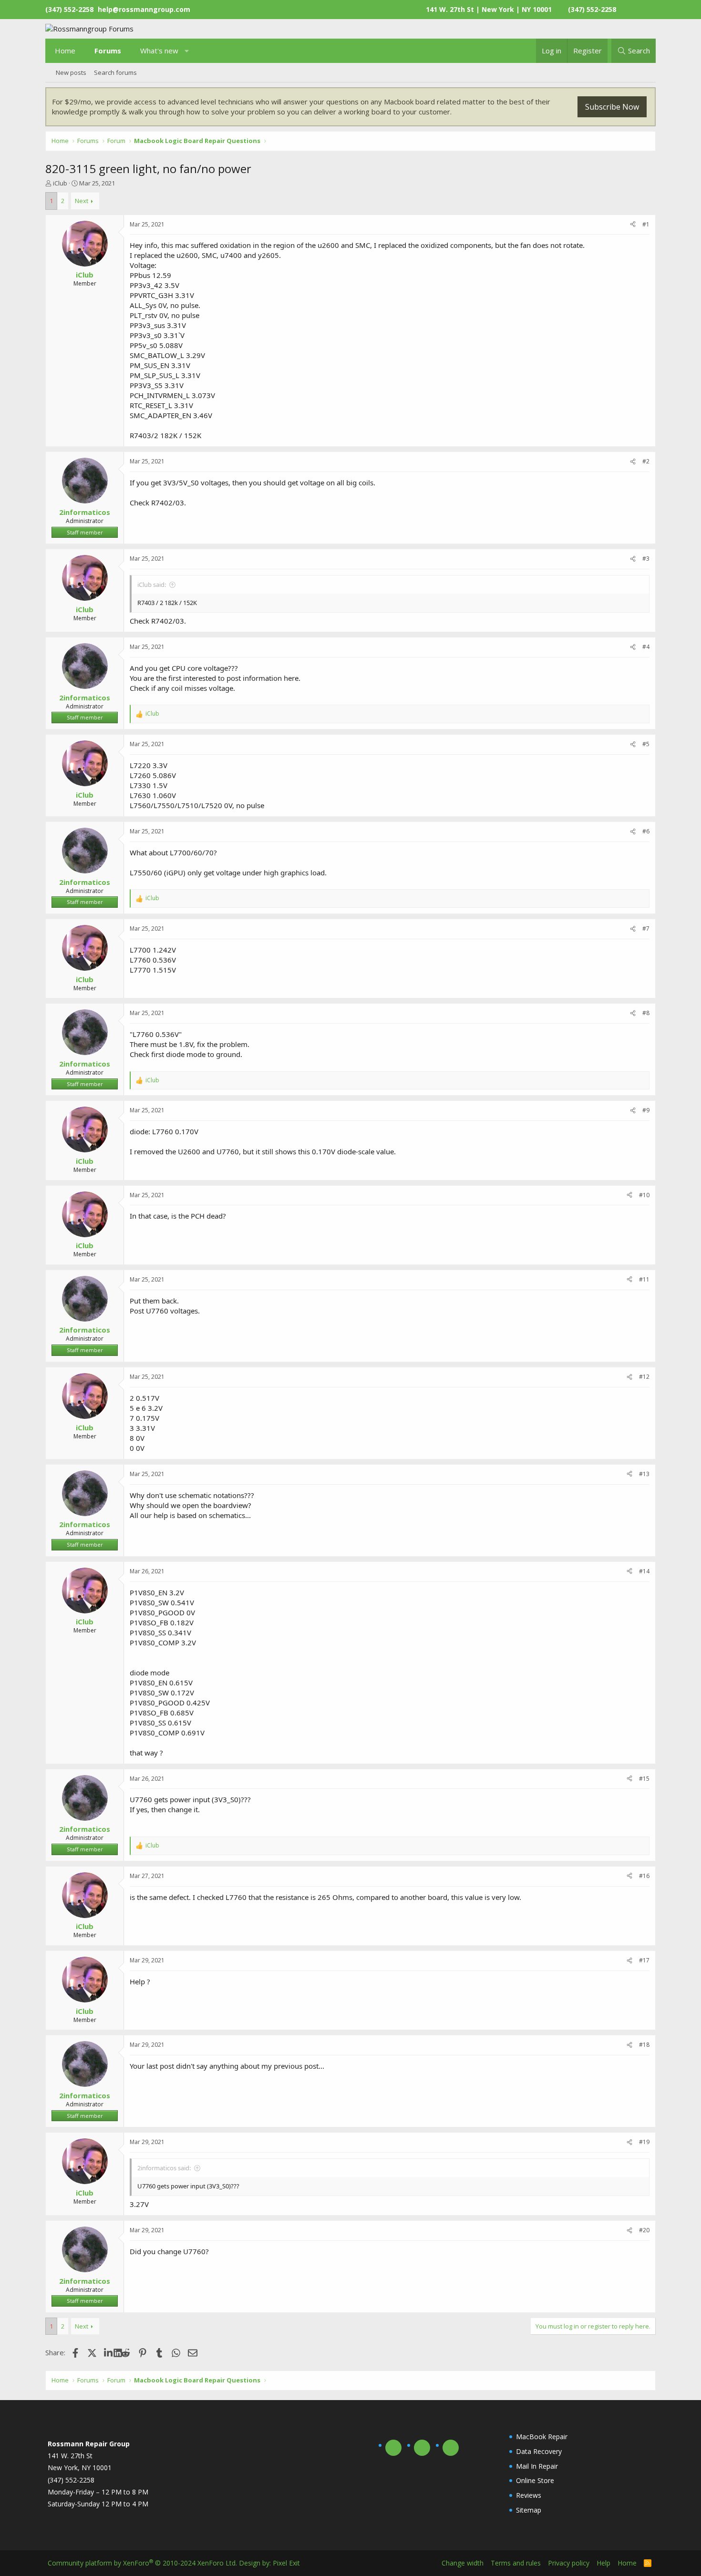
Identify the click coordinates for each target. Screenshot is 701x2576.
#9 (646, 1110)
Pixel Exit (286, 2563)
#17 (644, 1960)
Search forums (115, 72)
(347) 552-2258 (592, 9)
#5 (646, 744)
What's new (159, 51)
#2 (646, 461)
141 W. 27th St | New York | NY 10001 (489, 9)
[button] (187, 51)
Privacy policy (569, 2563)
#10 (644, 1195)
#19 (644, 2142)
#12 (644, 1377)
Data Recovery (539, 2451)
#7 (646, 929)
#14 (644, 1571)
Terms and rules (516, 2563)
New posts (71, 72)
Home (65, 51)
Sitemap (529, 2510)
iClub (60, 183)
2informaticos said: (164, 2168)
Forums (108, 51)
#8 (646, 1013)
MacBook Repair (542, 2437)
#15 (644, 1779)
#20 (644, 2230)
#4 (646, 647)
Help (603, 2563)
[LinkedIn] (109, 2352)
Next (82, 201)
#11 (644, 1279)
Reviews (529, 2495)
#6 (646, 831)
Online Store (535, 2480)
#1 (646, 224)
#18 (644, 2045)
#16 (644, 1876)
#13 (644, 1474)
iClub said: (152, 585)
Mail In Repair (537, 2466)
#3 (646, 559)
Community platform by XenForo (142, 2563)
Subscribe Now (612, 107)
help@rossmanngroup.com (144, 9)
